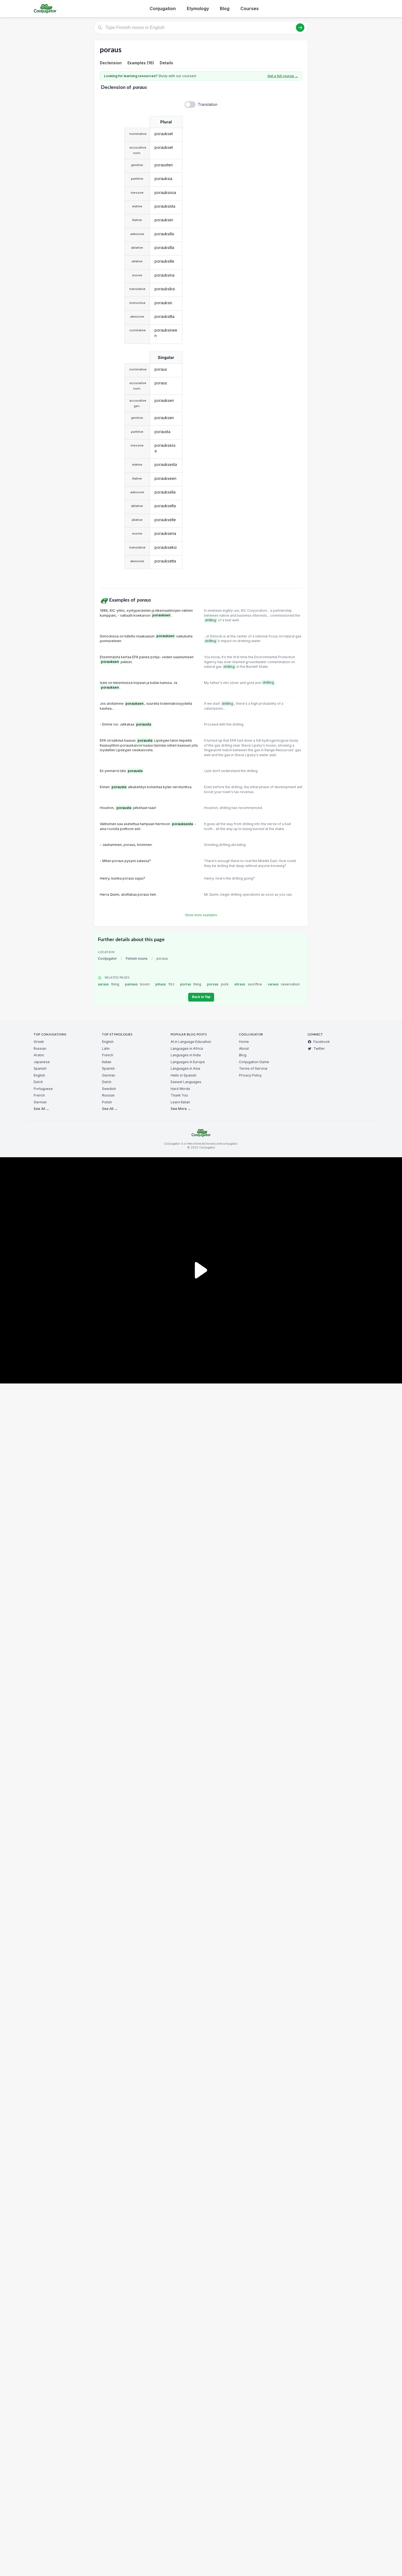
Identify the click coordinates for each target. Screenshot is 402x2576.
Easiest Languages (186, 1082)
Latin (106, 1048)
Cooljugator (107, 958)
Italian (107, 1062)
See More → (181, 1109)
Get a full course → (283, 76)
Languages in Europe (188, 1062)
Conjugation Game (254, 1062)
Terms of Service (253, 1068)
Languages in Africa (187, 1048)
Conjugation (163, 8)
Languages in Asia (185, 1068)
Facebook (322, 1042)
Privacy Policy (250, 1075)
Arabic (39, 1055)
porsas (218, 984)
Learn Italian (180, 1102)
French (39, 1095)
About (244, 1048)
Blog (225, 8)
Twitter (319, 1048)
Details (166, 63)
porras (191, 984)
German (40, 1102)
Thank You (179, 1095)
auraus (109, 984)
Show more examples (201, 915)
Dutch (38, 1082)
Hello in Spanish (183, 1075)
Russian (40, 1048)
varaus (284, 984)
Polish (107, 1102)
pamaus (137, 984)
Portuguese (43, 1089)
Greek (39, 1042)
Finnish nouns (137, 958)
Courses (250, 8)
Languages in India (186, 1055)
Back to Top (201, 997)
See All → (41, 1109)
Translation (208, 104)
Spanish (40, 1068)
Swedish (109, 1089)
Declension (111, 63)
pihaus (165, 984)
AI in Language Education (191, 1042)
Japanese (42, 1062)
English (39, 1075)
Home (244, 1042)
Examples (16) (141, 63)
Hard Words (180, 1089)
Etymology (198, 8)
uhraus (248, 984)
